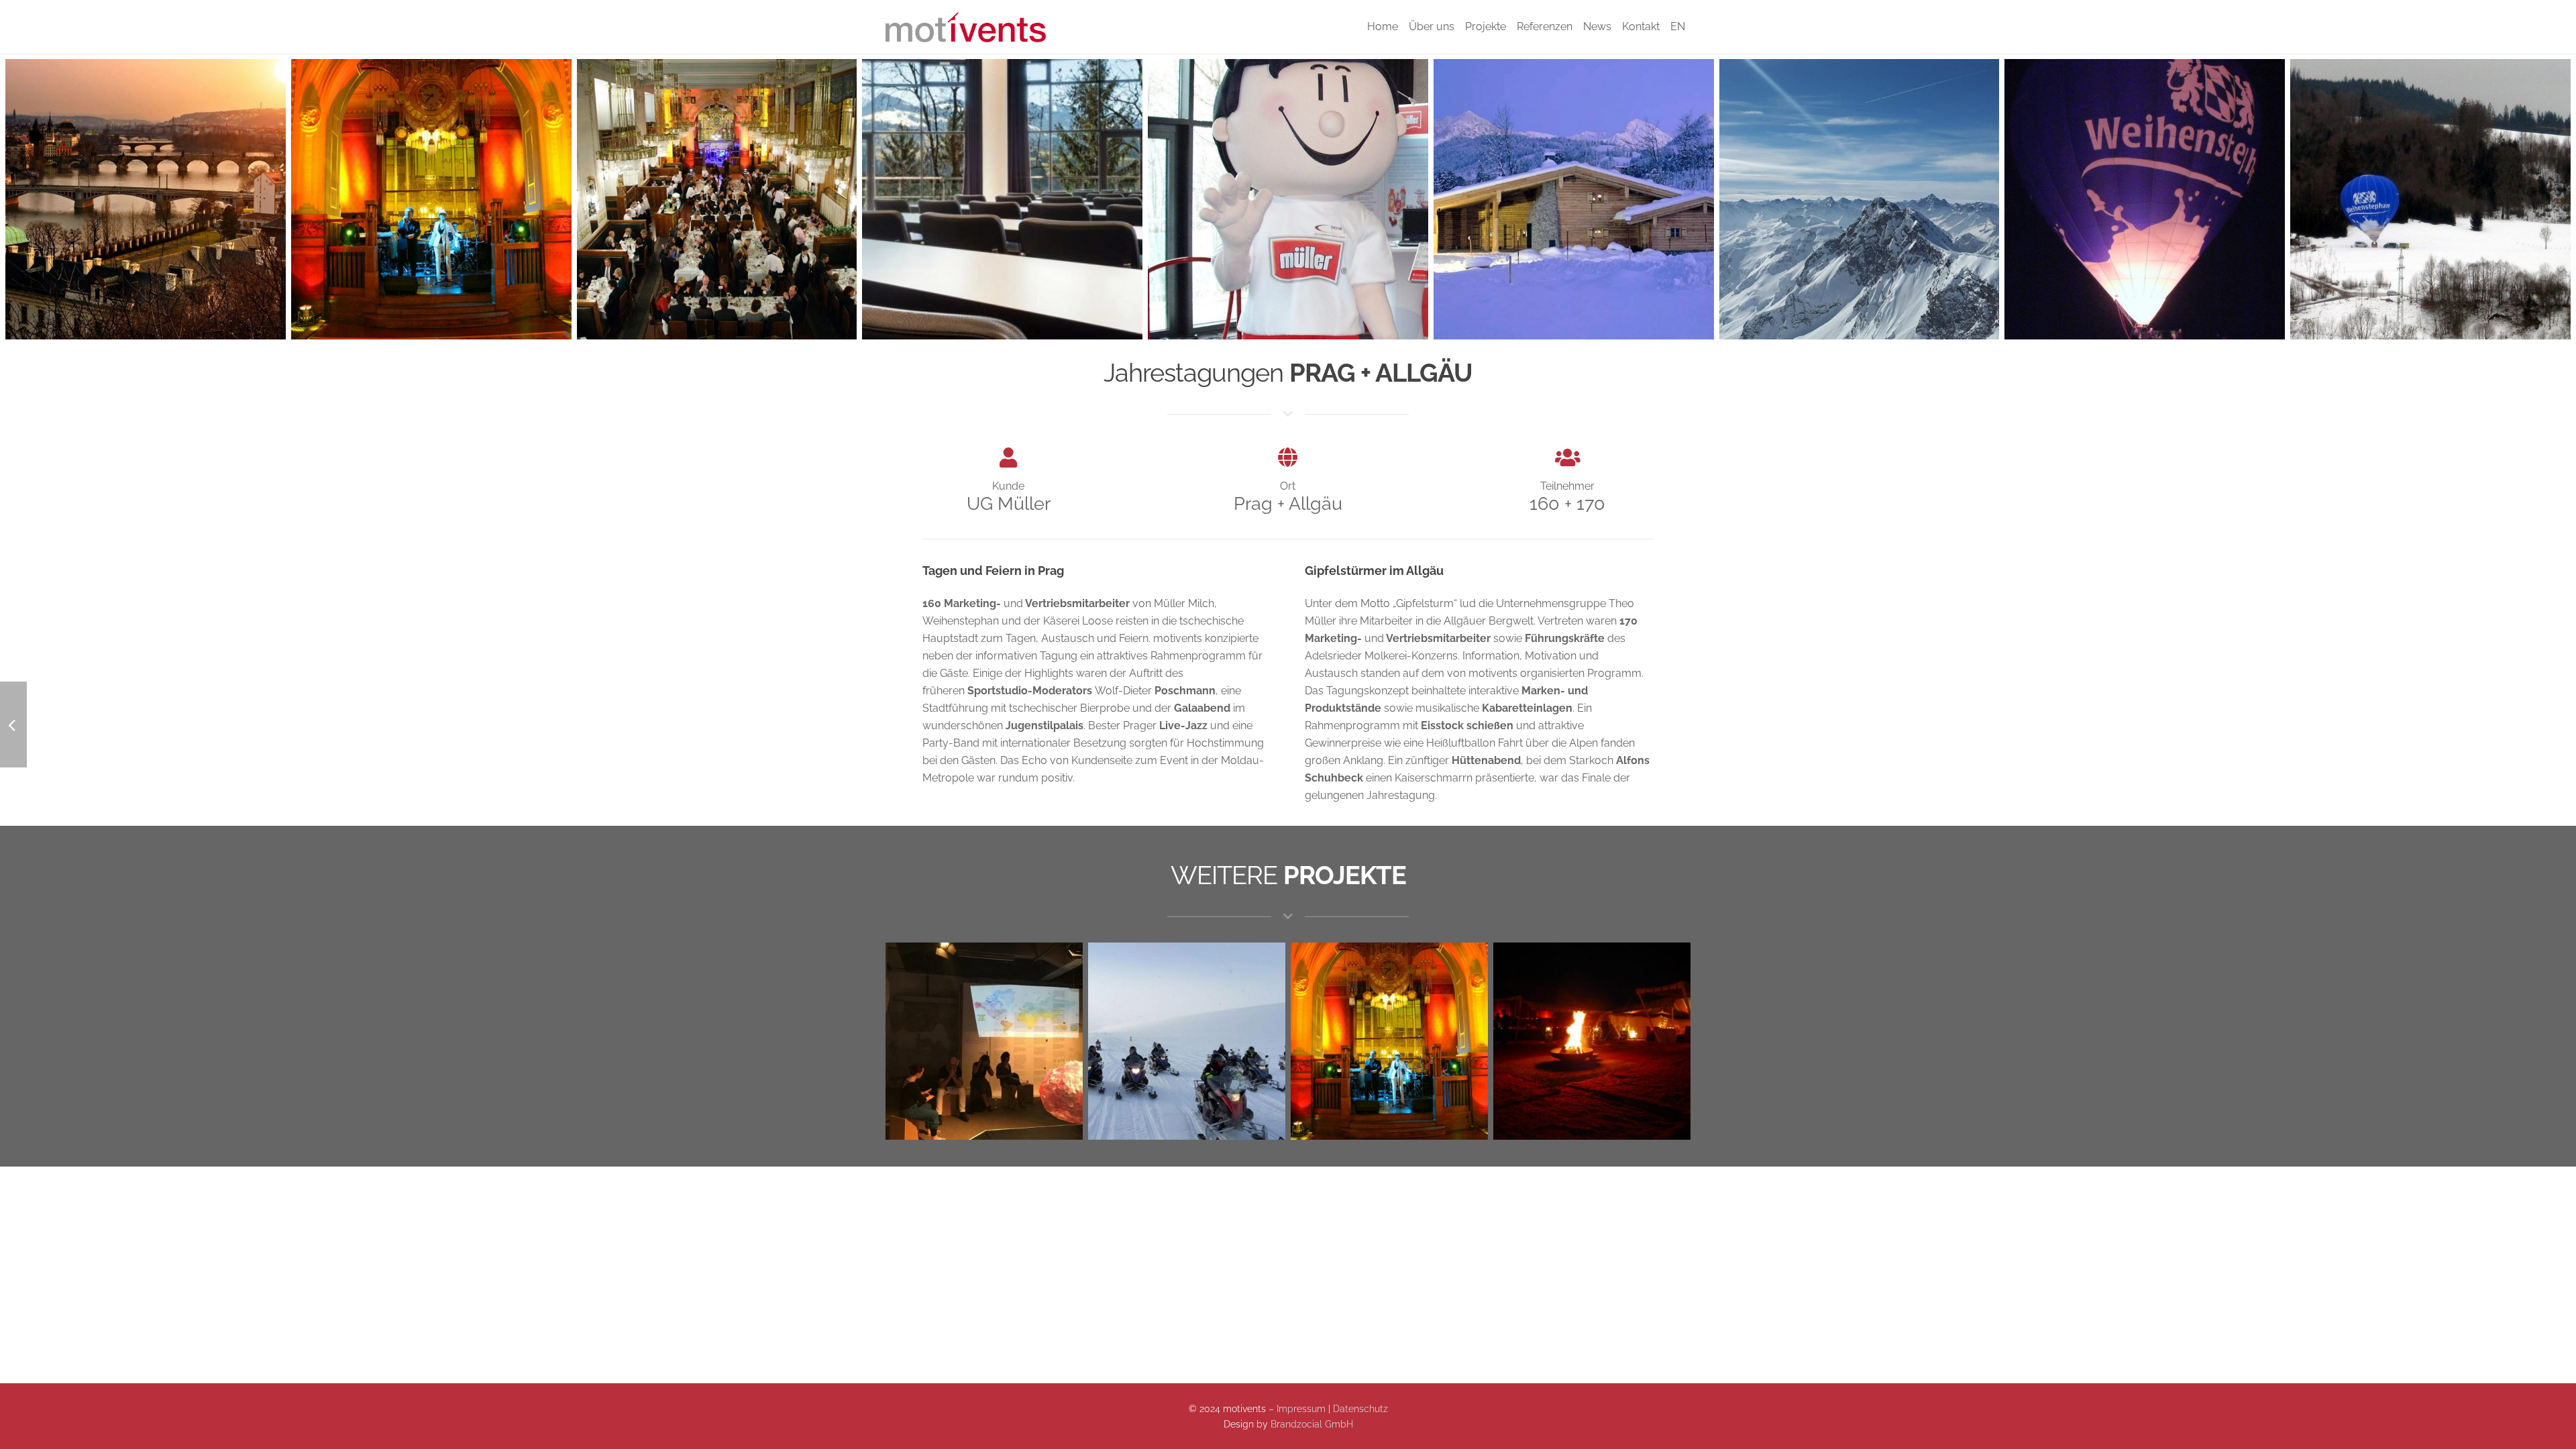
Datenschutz (1360, 1408)
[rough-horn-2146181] (1860, 199)
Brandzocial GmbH (1312, 1424)
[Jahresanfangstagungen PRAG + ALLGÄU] (146, 199)
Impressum (1301, 1408)
